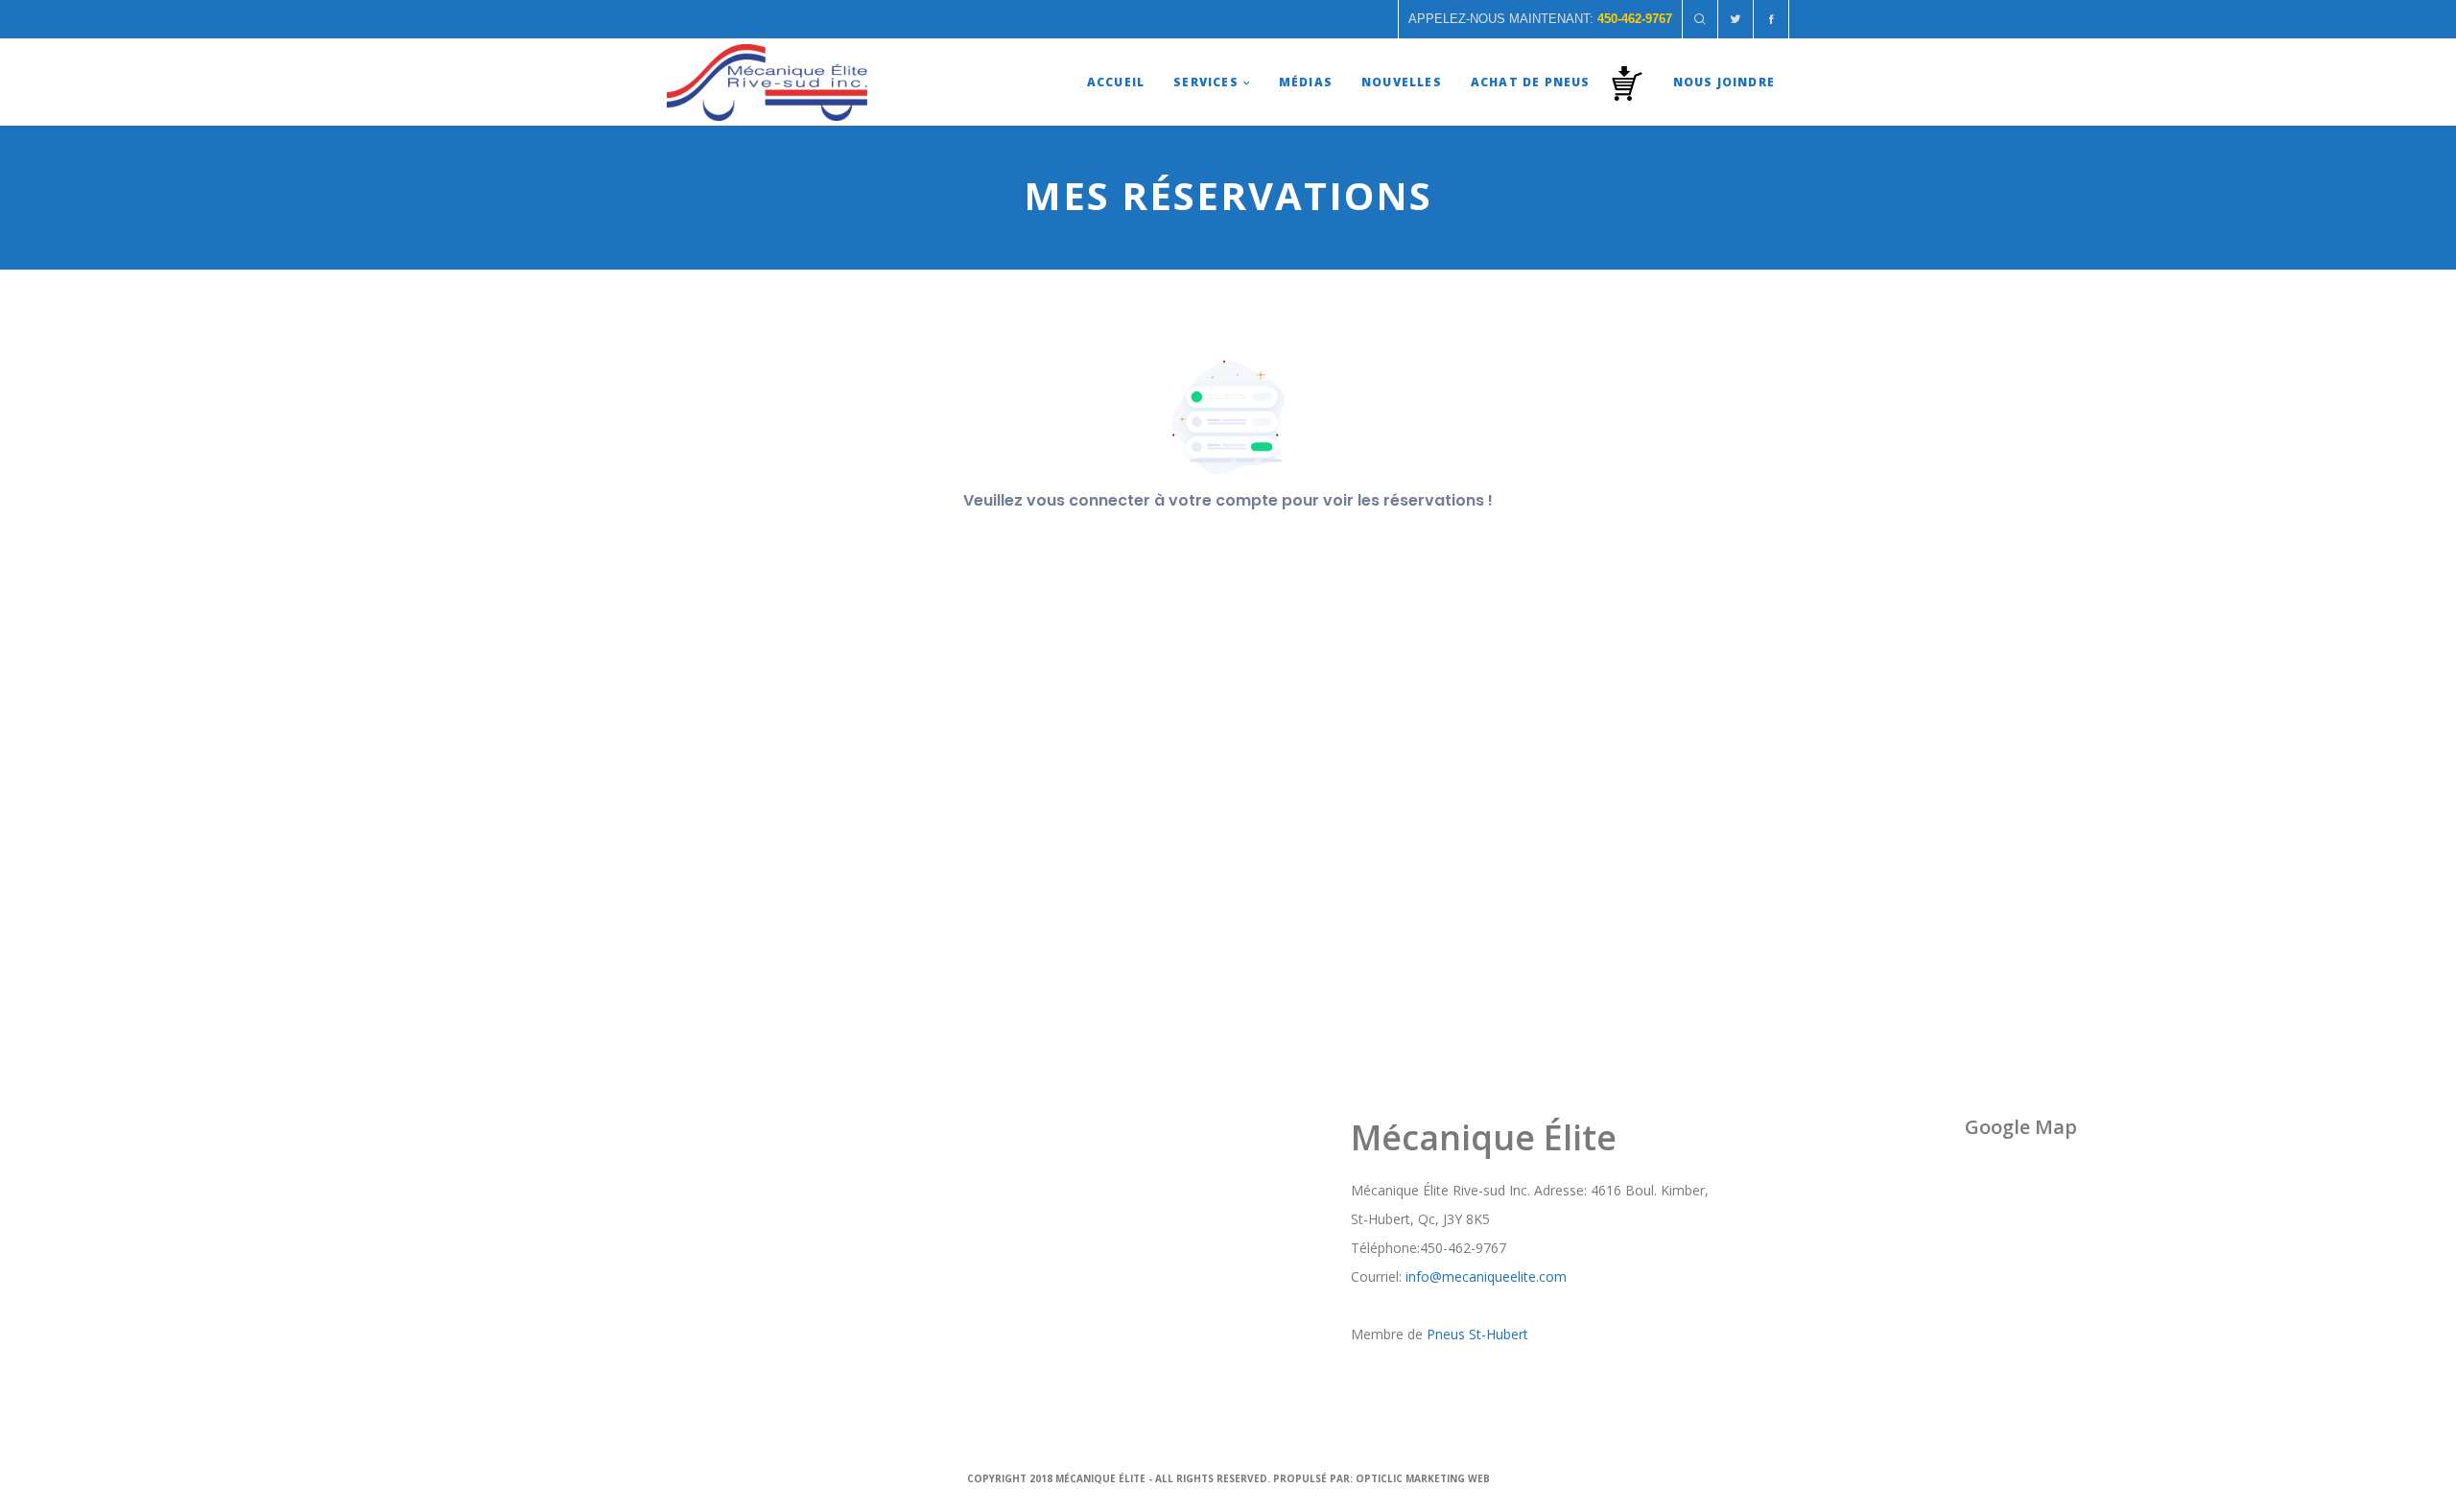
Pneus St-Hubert (1477, 1334)
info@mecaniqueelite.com (1486, 1276)
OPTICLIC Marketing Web (1423, 1478)
